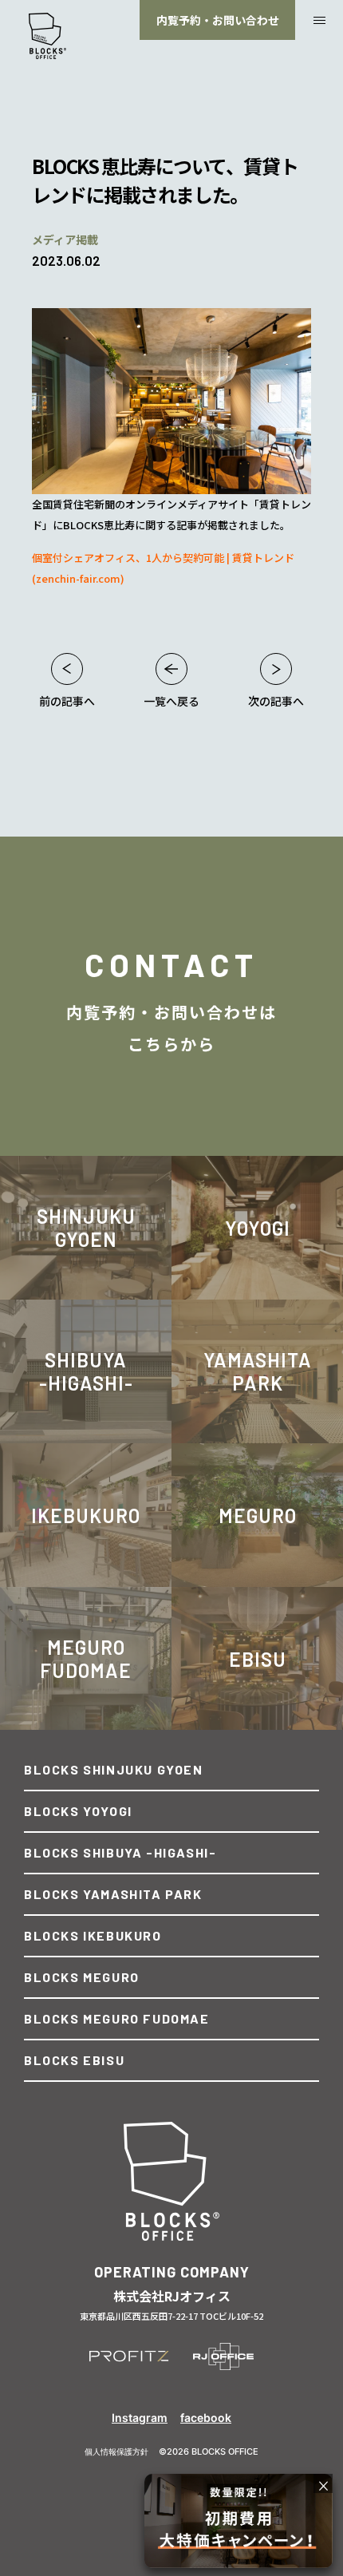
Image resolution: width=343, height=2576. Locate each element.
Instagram (140, 2418)
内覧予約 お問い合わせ (218, 20)
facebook (206, 2418)
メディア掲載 (65, 239)
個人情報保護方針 (116, 2451)
